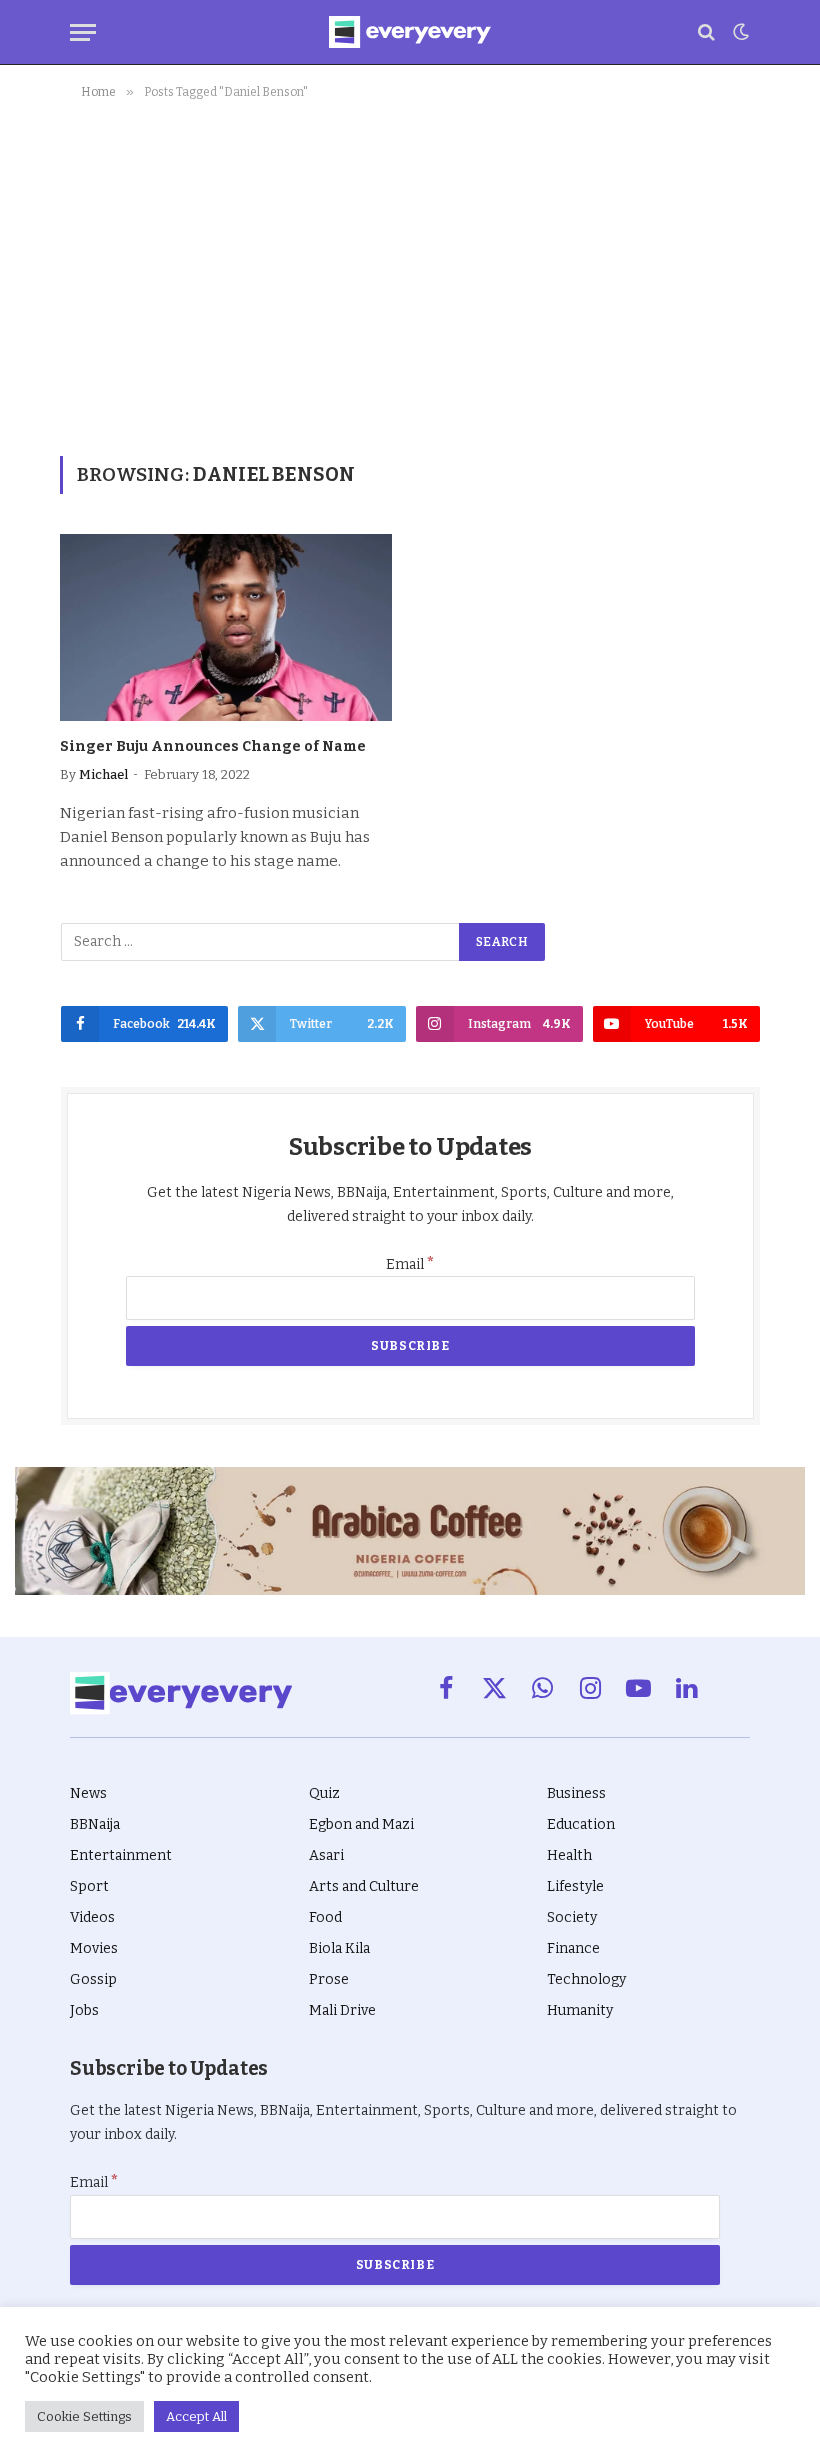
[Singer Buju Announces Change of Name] (226, 627)
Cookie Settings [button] (84, 2416)
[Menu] (83, 32)
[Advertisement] (410, 274)
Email (410, 1264)
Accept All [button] (196, 2416)
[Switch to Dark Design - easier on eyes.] (739, 32)
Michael (103, 774)
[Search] (706, 32)
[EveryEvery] (409, 32)
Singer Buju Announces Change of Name (213, 746)
